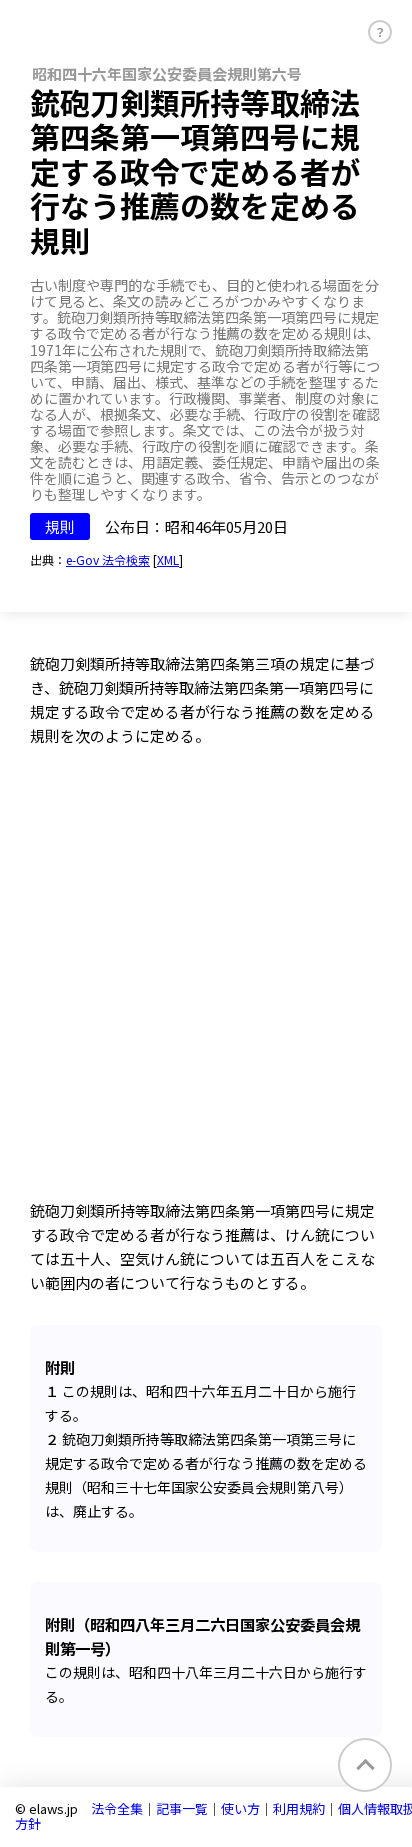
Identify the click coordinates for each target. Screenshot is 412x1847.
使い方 (240, 1808)
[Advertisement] (206, 983)
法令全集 (117, 1808)
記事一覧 (182, 1808)
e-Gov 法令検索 (108, 559)
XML (168, 559)
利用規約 (299, 1808)
